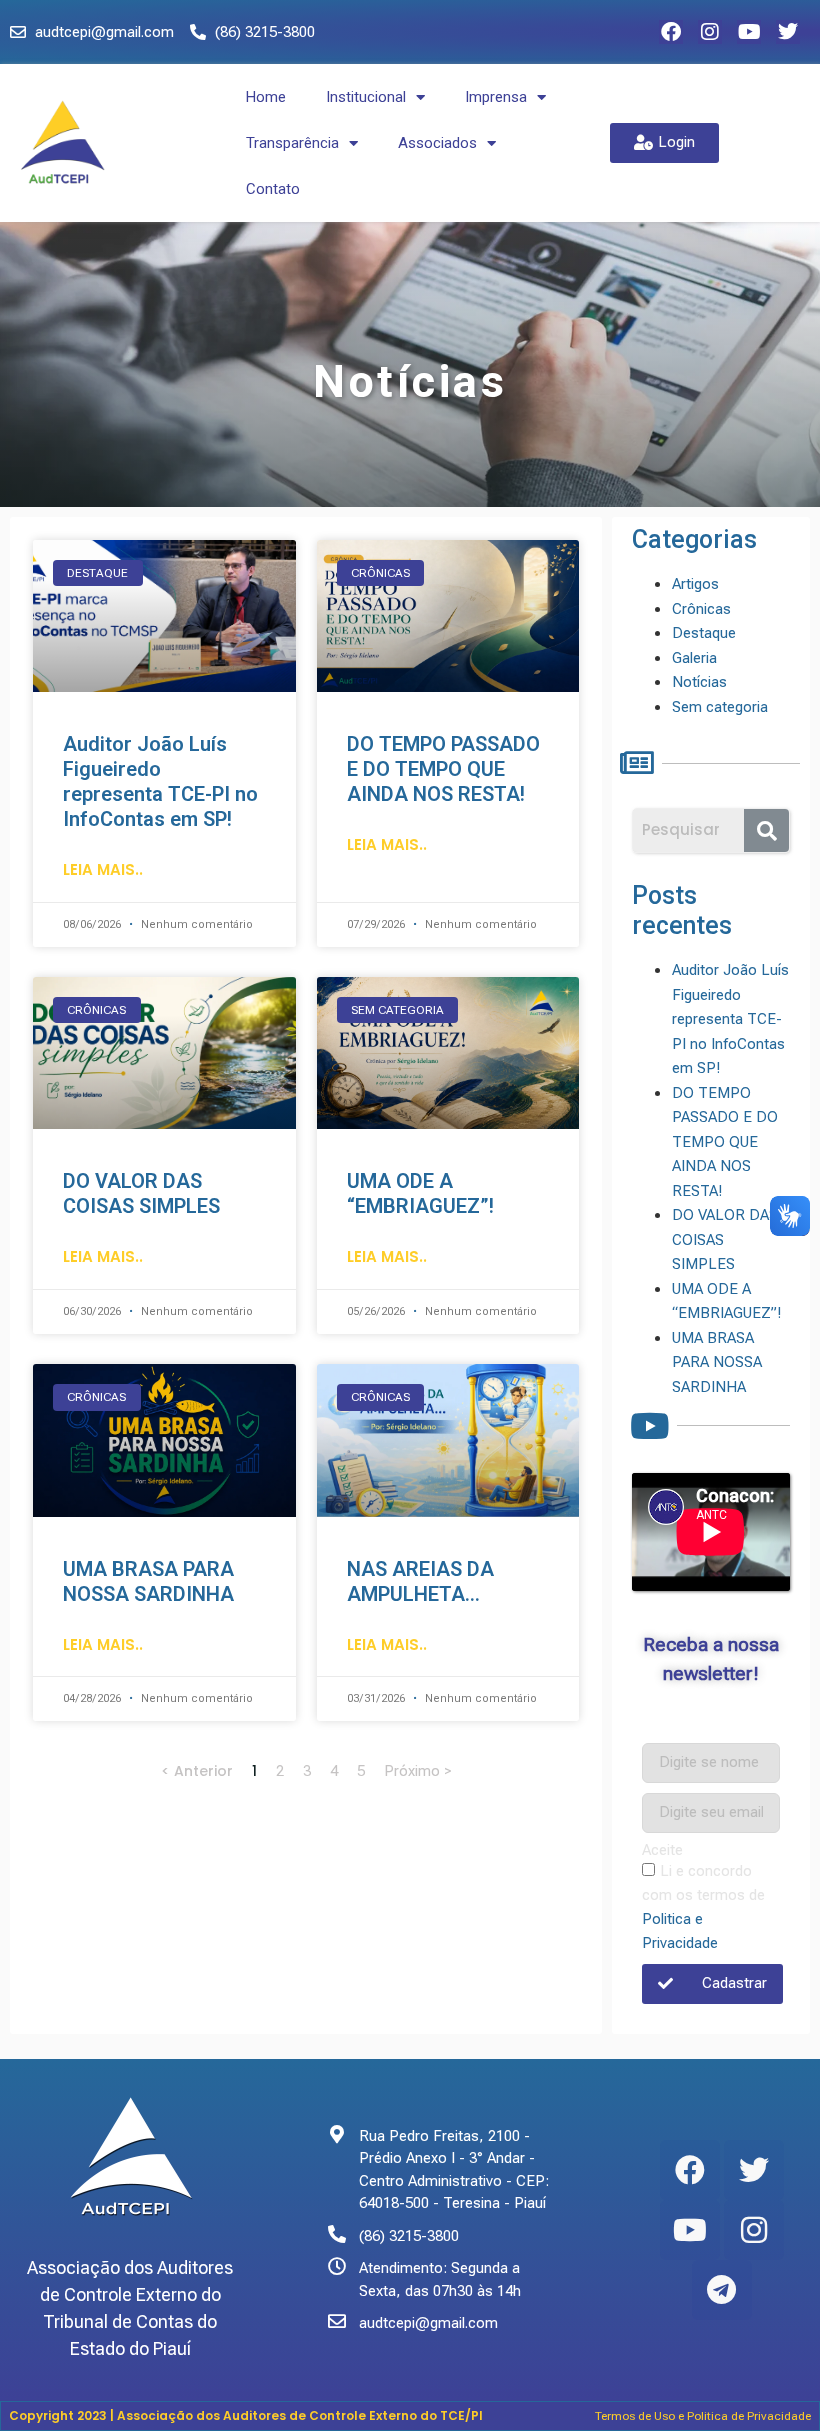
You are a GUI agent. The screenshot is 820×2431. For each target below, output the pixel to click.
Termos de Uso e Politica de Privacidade (703, 2416)
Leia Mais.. (103, 869)
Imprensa (496, 97)
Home (266, 97)
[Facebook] (671, 32)
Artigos (695, 584)
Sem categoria (720, 707)
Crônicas (701, 609)
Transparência (292, 143)
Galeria (694, 658)
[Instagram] (710, 32)
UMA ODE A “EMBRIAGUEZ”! (420, 1193)
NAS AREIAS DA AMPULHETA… (420, 1581)
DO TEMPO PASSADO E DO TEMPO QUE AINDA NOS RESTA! (443, 769)
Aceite (662, 1850)
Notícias (699, 682)
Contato (273, 189)
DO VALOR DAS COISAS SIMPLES (141, 1193)
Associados (437, 143)
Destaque (704, 633)
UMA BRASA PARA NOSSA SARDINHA (148, 1581)
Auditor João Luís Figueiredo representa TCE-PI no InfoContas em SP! (160, 781)
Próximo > (418, 1771)
